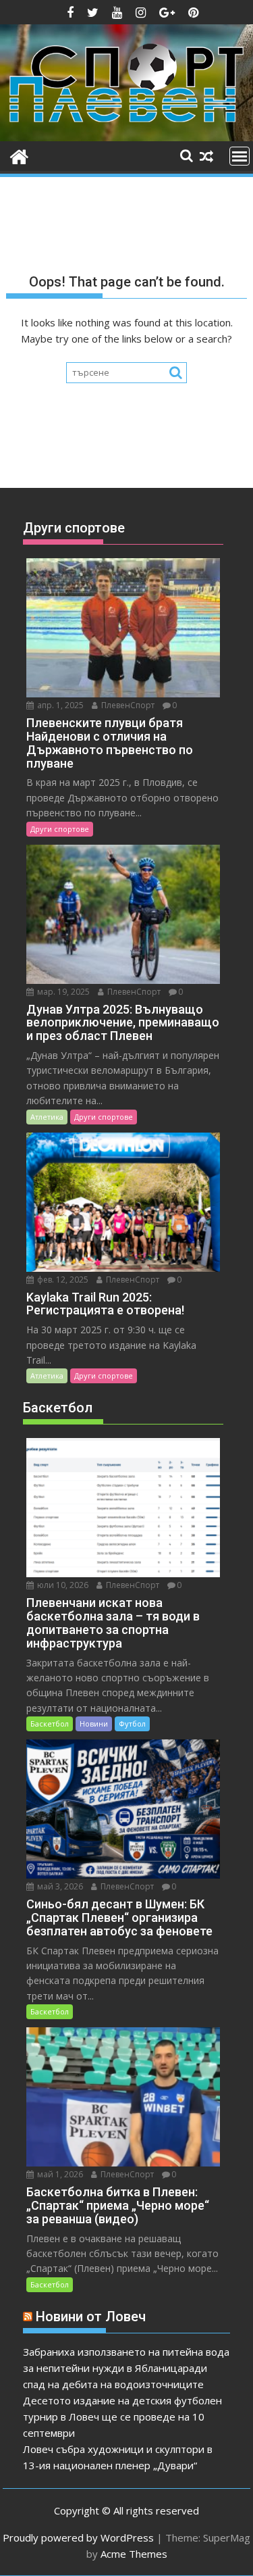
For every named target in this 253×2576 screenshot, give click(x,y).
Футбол (132, 1724)
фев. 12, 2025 (62, 1280)
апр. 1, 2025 (59, 705)
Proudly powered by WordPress (78, 2537)
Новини (94, 1724)
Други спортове (60, 829)
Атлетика (47, 1117)
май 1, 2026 (59, 2174)
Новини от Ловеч (91, 2317)
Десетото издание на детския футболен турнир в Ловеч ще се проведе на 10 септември (122, 2417)
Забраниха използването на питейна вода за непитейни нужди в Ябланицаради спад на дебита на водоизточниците (126, 2368)
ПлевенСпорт (127, 705)
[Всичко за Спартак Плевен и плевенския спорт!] (19, 155)
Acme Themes (134, 2554)
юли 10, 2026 (62, 1585)
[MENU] (240, 156)
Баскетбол (50, 1724)
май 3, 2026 (59, 1886)
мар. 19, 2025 (62, 992)
